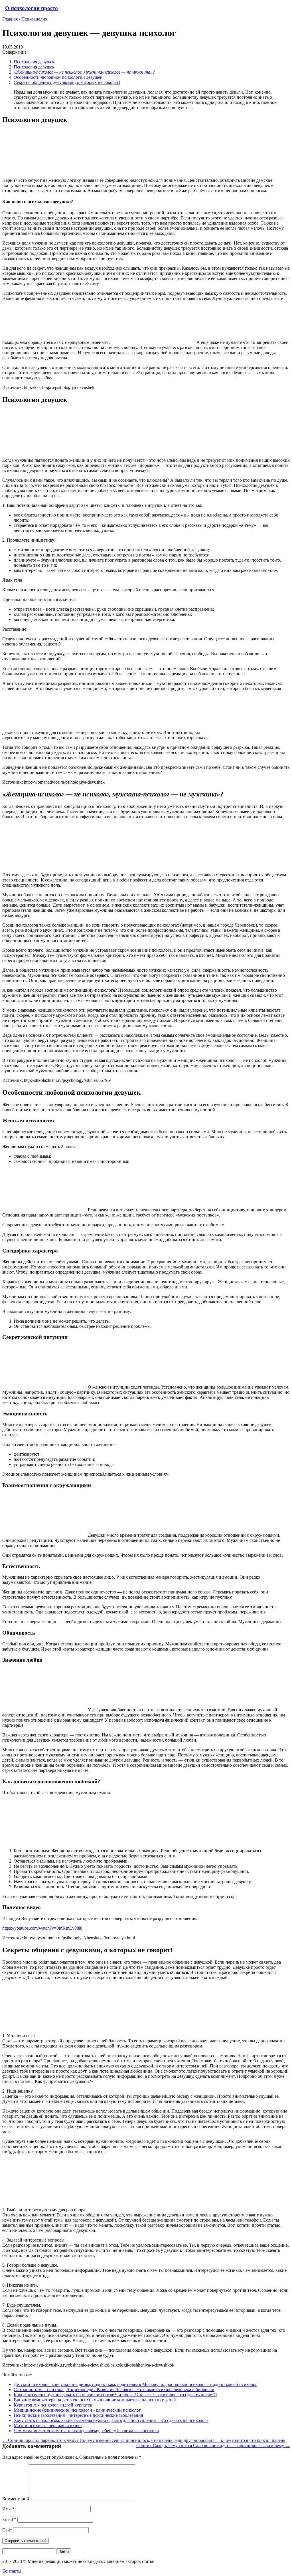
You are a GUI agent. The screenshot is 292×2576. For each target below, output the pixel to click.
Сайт (7, 2530)
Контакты (12, 2571)
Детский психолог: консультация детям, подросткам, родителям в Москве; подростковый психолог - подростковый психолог (135, 2384)
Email (9, 2519)
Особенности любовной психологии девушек (58, 77)
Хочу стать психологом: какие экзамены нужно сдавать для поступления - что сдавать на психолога (111, 2420)
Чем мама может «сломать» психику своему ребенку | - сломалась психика (86, 2431)
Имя (8, 2509)
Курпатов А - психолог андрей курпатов (53, 2405)
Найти (64, 2551)
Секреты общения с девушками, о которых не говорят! (67, 82)
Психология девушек (34, 62)
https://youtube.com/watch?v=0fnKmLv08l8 (42, 1928)
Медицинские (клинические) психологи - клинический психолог (77, 2410)
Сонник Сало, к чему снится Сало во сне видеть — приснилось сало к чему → (213, 2445)
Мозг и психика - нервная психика (48, 2425)
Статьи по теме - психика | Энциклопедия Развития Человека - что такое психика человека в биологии (114, 2390)
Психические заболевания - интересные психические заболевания (78, 2415)
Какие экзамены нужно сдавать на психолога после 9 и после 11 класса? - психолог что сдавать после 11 (115, 2395)
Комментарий (16, 2499)
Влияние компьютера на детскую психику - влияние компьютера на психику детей (95, 2400)
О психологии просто (32, 8)
